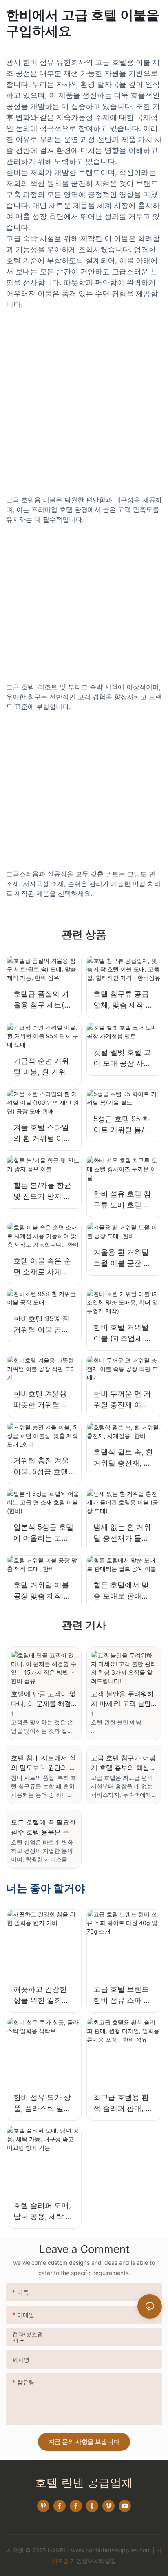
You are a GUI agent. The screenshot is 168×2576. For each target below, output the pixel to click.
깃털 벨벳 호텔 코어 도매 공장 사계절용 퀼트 (122, 1058)
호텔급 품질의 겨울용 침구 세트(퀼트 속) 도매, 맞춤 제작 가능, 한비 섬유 (43, 1000)
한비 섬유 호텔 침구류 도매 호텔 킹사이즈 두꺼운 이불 (122, 1200)
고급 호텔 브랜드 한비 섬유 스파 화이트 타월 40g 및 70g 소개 (122, 1995)
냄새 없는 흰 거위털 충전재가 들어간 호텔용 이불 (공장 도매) (124, 1533)
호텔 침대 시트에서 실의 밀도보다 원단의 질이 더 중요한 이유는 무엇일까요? (43, 1763)
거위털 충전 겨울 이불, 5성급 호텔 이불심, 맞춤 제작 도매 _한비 (42, 1467)
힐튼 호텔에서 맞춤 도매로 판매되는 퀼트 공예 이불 (122, 1591)
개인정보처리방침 (93, 2561)
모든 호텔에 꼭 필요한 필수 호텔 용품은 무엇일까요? (43, 1827)
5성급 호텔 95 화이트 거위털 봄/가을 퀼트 (122, 1125)
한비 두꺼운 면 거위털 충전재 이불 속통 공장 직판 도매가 (122, 1400)
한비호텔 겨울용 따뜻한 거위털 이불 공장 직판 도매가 (42, 1400)
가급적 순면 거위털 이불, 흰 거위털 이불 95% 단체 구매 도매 (43, 1067)
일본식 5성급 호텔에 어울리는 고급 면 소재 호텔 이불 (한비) (43, 1533)
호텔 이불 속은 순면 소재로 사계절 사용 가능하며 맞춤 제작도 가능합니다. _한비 (42, 1267)
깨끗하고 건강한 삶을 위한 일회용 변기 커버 (41, 1995)
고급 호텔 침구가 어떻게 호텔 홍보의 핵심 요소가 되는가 (123, 1763)
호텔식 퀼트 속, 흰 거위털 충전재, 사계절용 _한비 (123, 1458)
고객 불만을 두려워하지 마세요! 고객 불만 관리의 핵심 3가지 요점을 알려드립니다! (122, 1699)
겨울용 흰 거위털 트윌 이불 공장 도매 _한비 (122, 1258)
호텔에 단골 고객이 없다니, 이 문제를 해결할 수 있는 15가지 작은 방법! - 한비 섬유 (43, 1699)
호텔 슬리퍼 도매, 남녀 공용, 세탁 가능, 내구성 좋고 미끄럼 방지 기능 (43, 2212)
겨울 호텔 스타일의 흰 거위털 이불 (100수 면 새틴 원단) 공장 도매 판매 (44, 1133)
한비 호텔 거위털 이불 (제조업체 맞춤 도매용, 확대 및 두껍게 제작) (123, 1333)
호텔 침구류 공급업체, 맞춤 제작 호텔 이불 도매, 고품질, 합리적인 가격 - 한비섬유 (123, 1000)
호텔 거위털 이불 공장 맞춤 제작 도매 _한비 (42, 1591)
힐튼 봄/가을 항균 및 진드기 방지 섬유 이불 (42, 1191)
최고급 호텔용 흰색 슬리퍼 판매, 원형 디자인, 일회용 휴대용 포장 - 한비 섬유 (124, 2103)
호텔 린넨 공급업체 (84, 2483)
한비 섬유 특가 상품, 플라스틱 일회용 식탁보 (42, 2103)
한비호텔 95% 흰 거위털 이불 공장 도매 (41, 1325)
